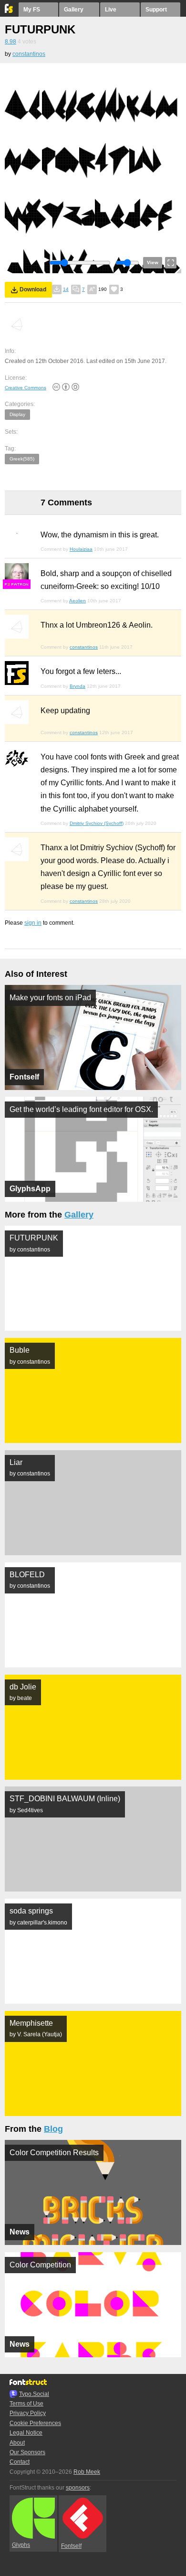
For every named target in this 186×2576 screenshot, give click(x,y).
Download (33, 289)
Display (17, 414)
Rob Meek (87, 2472)
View (153, 262)
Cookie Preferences (35, 2423)
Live (111, 10)
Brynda (77, 686)
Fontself (71, 2546)
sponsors (78, 2488)
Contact (20, 2462)
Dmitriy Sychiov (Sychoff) (97, 823)
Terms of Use (26, 2404)
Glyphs (21, 2545)
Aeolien (77, 601)
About (17, 2443)
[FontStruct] (9, 11)
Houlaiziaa (81, 549)
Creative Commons (26, 388)
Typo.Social (34, 2394)
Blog (53, 2129)
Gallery (74, 10)
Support (156, 10)
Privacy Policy (28, 2413)
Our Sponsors (27, 2452)
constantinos (29, 54)
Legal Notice (26, 2433)
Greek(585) (22, 459)
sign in (33, 923)
